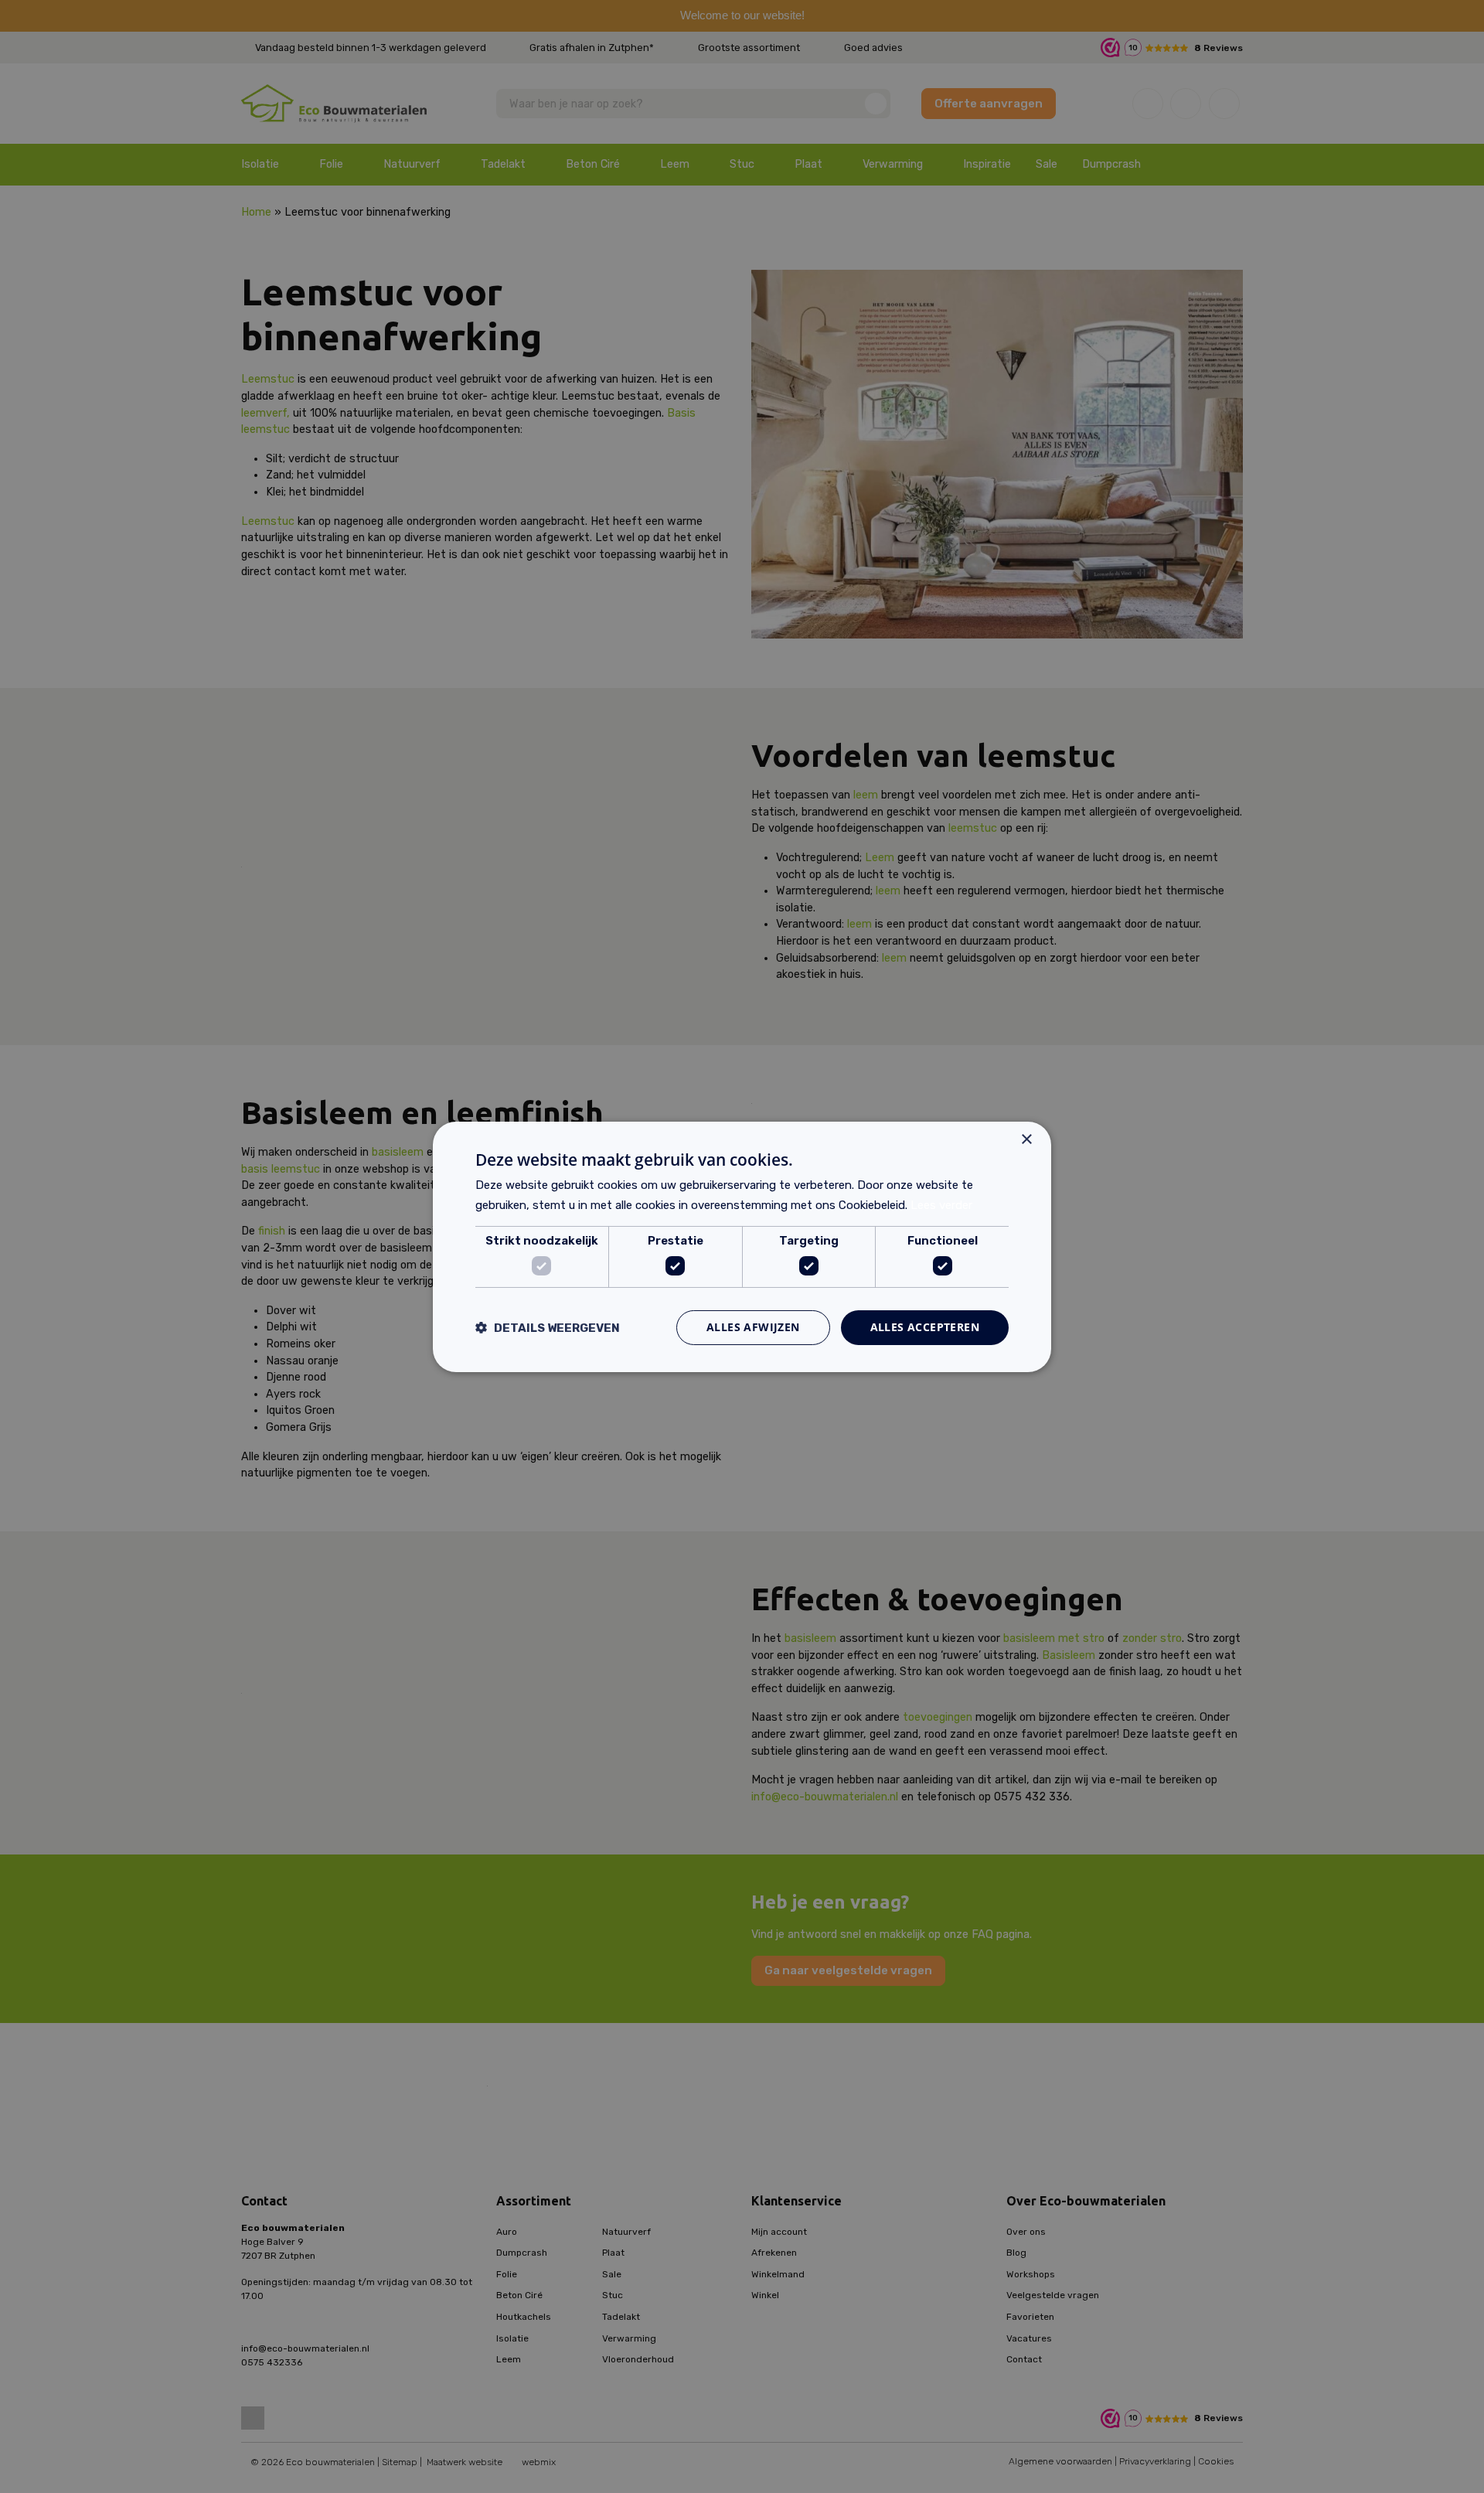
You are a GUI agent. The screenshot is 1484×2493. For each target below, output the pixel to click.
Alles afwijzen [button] (753, 1327)
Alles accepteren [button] (925, 1327)
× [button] (1026, 1139)
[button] (548, 1328)
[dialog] (742, 1246)
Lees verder (941, 1205)
